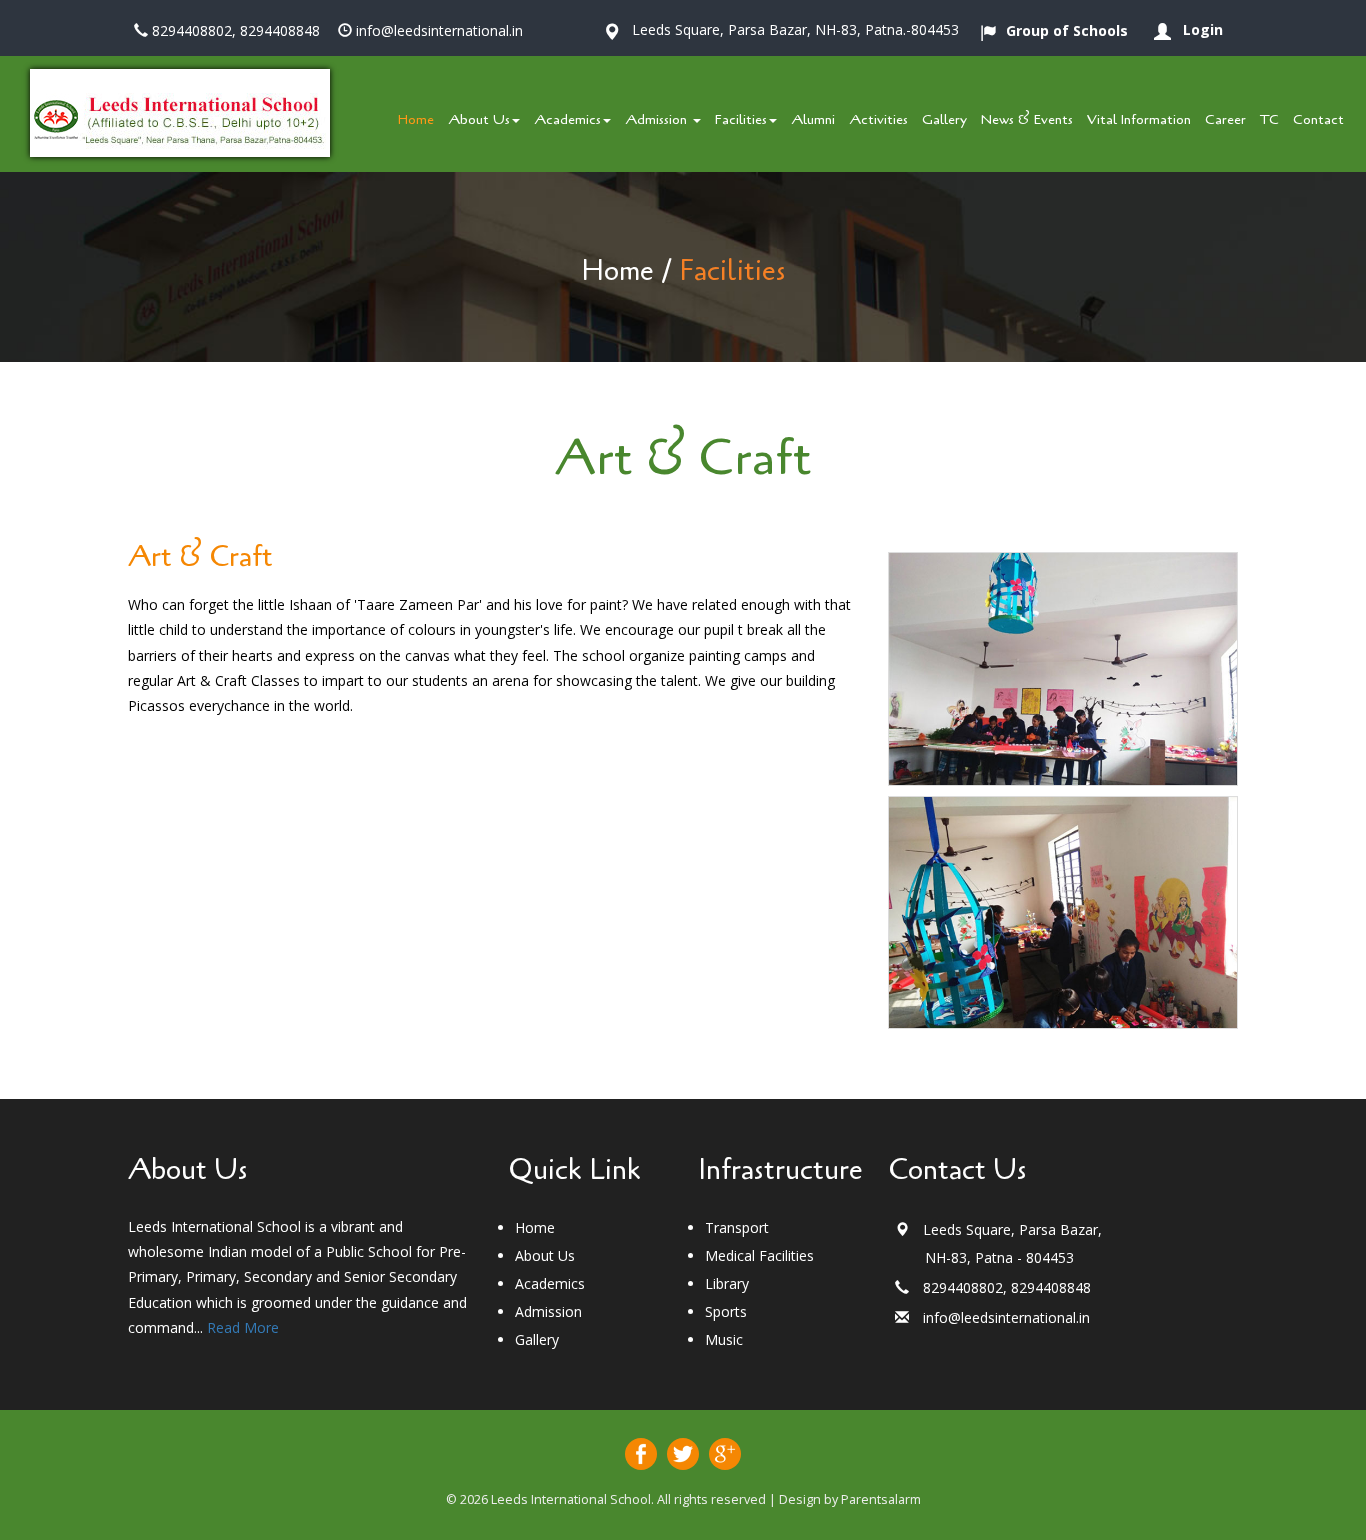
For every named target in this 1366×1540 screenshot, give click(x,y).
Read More (243, 1327)
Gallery (537, 1339)
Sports (726, 1311)
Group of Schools (1067, 30)
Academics (567, 119)
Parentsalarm (881, 1499)
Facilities (741, 119)
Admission (548, 1311)
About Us (479, 119)
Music (724, 1339)
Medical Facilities (759, 1255)
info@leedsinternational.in (439, 30)
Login (1203, 29)
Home (617, 271)
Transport (737, 1227)
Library (727, 1283)
